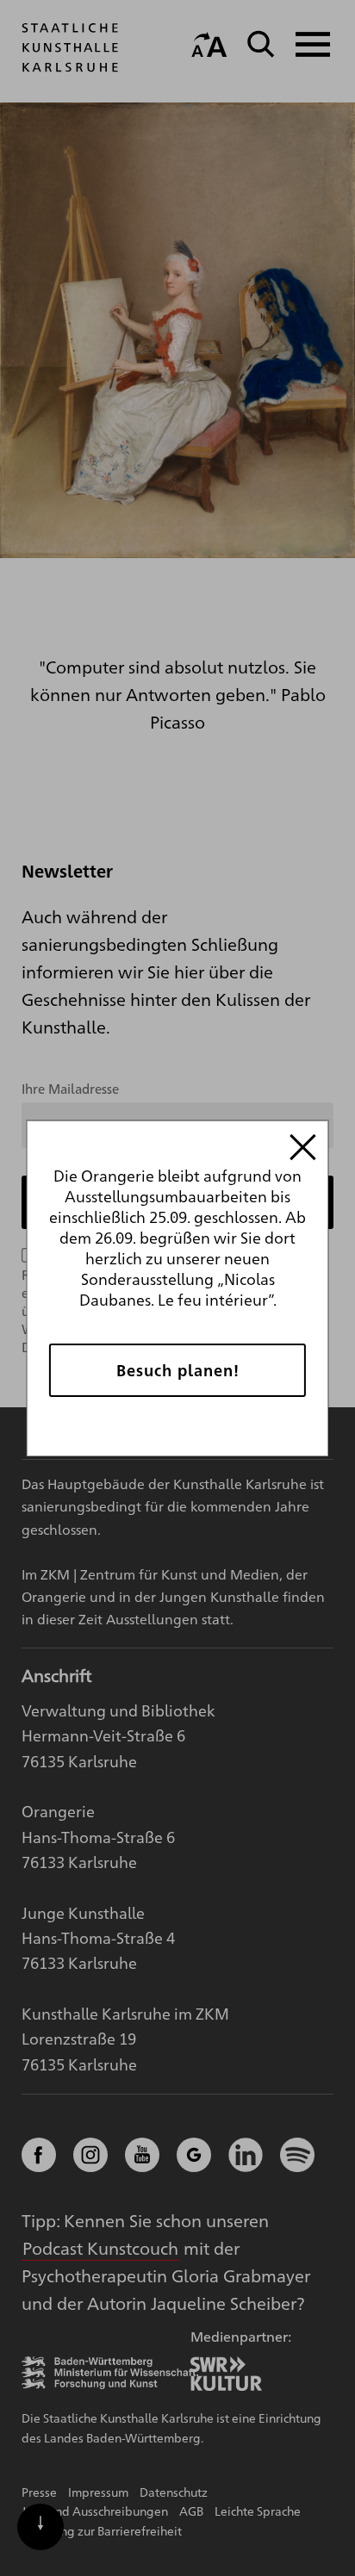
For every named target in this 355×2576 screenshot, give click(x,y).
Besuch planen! (178, 1370)
